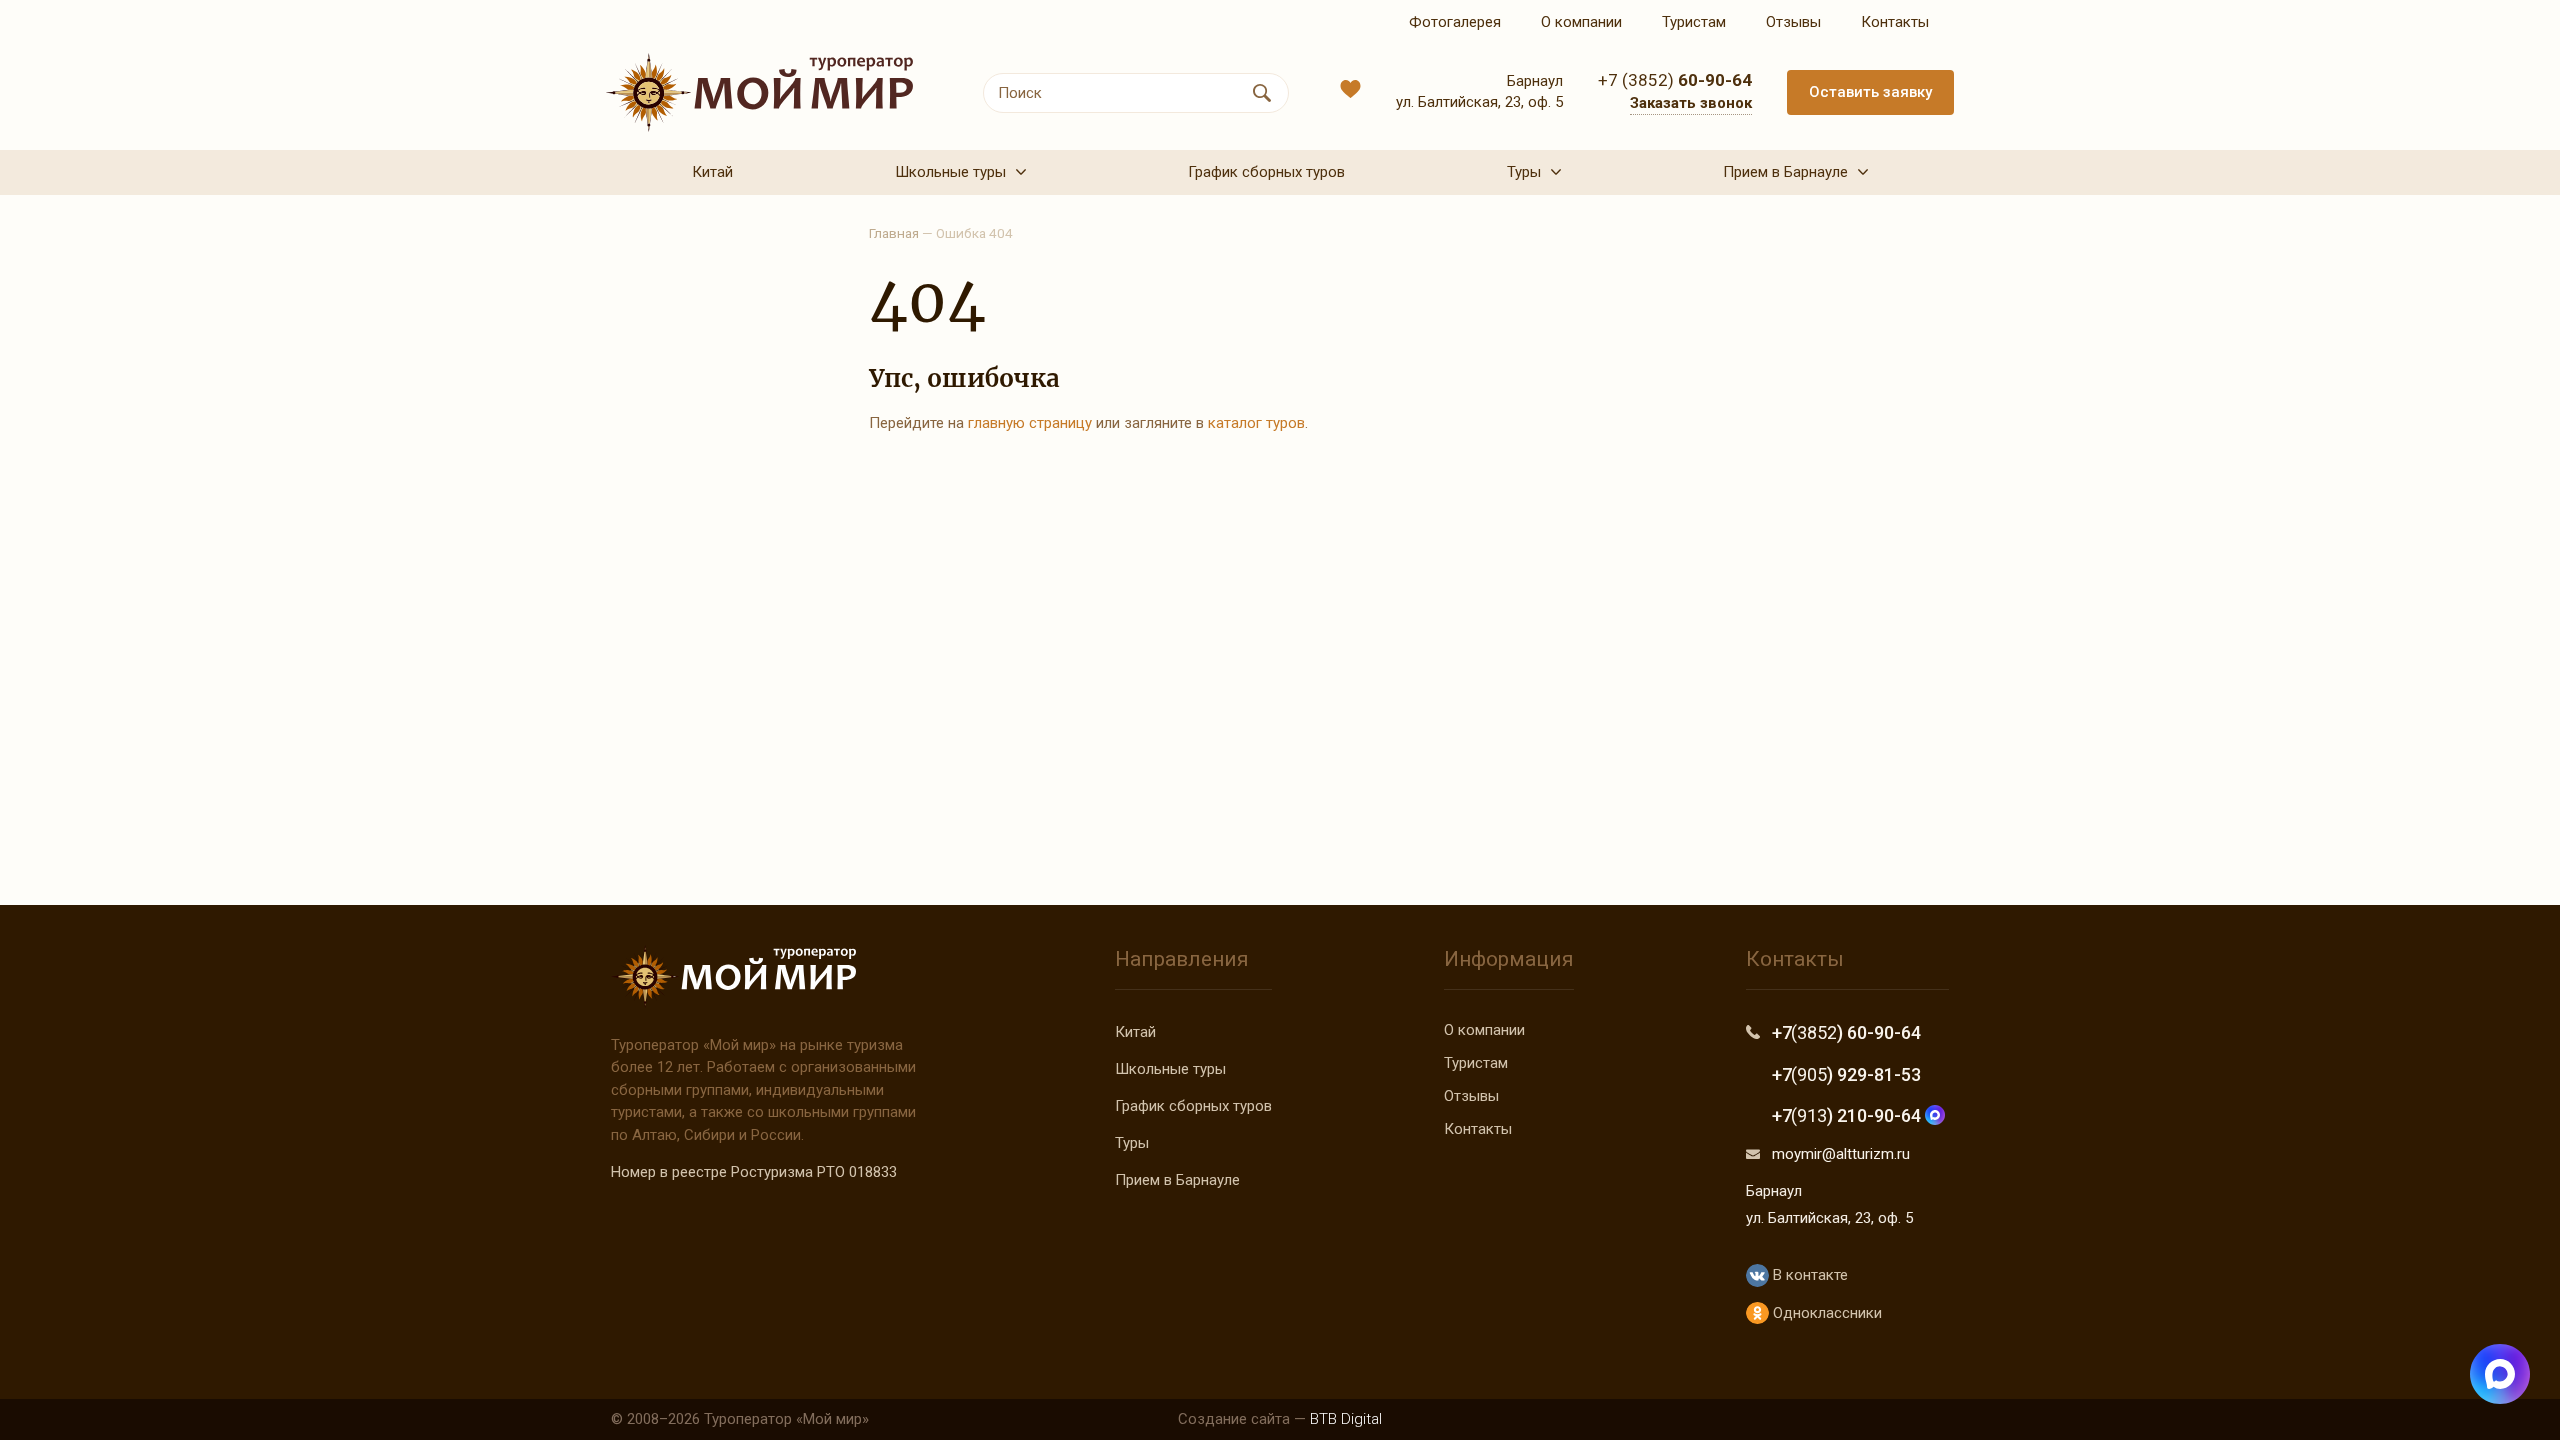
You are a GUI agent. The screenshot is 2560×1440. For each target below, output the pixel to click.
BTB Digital (1346, 1419)
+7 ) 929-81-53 (1846, 1074)
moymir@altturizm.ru (1841, 1154)
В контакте (1808, 1275)
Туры (1132, 1143)
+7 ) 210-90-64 (1848, 1115)
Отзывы (1471, 1096)
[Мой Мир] (759, 92)
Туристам (1476, 1063)
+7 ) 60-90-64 (1846, 1032)
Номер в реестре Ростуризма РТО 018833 (754, 1172)
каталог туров (1256, 423)
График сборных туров (1193, 1106)
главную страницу (1030, 423)
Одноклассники (1825, 1313)
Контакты (1478, 1129)
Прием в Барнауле (1177, 1180)
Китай (1135, 1032)
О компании (1484, 1030)
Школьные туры (1170, 1069)
